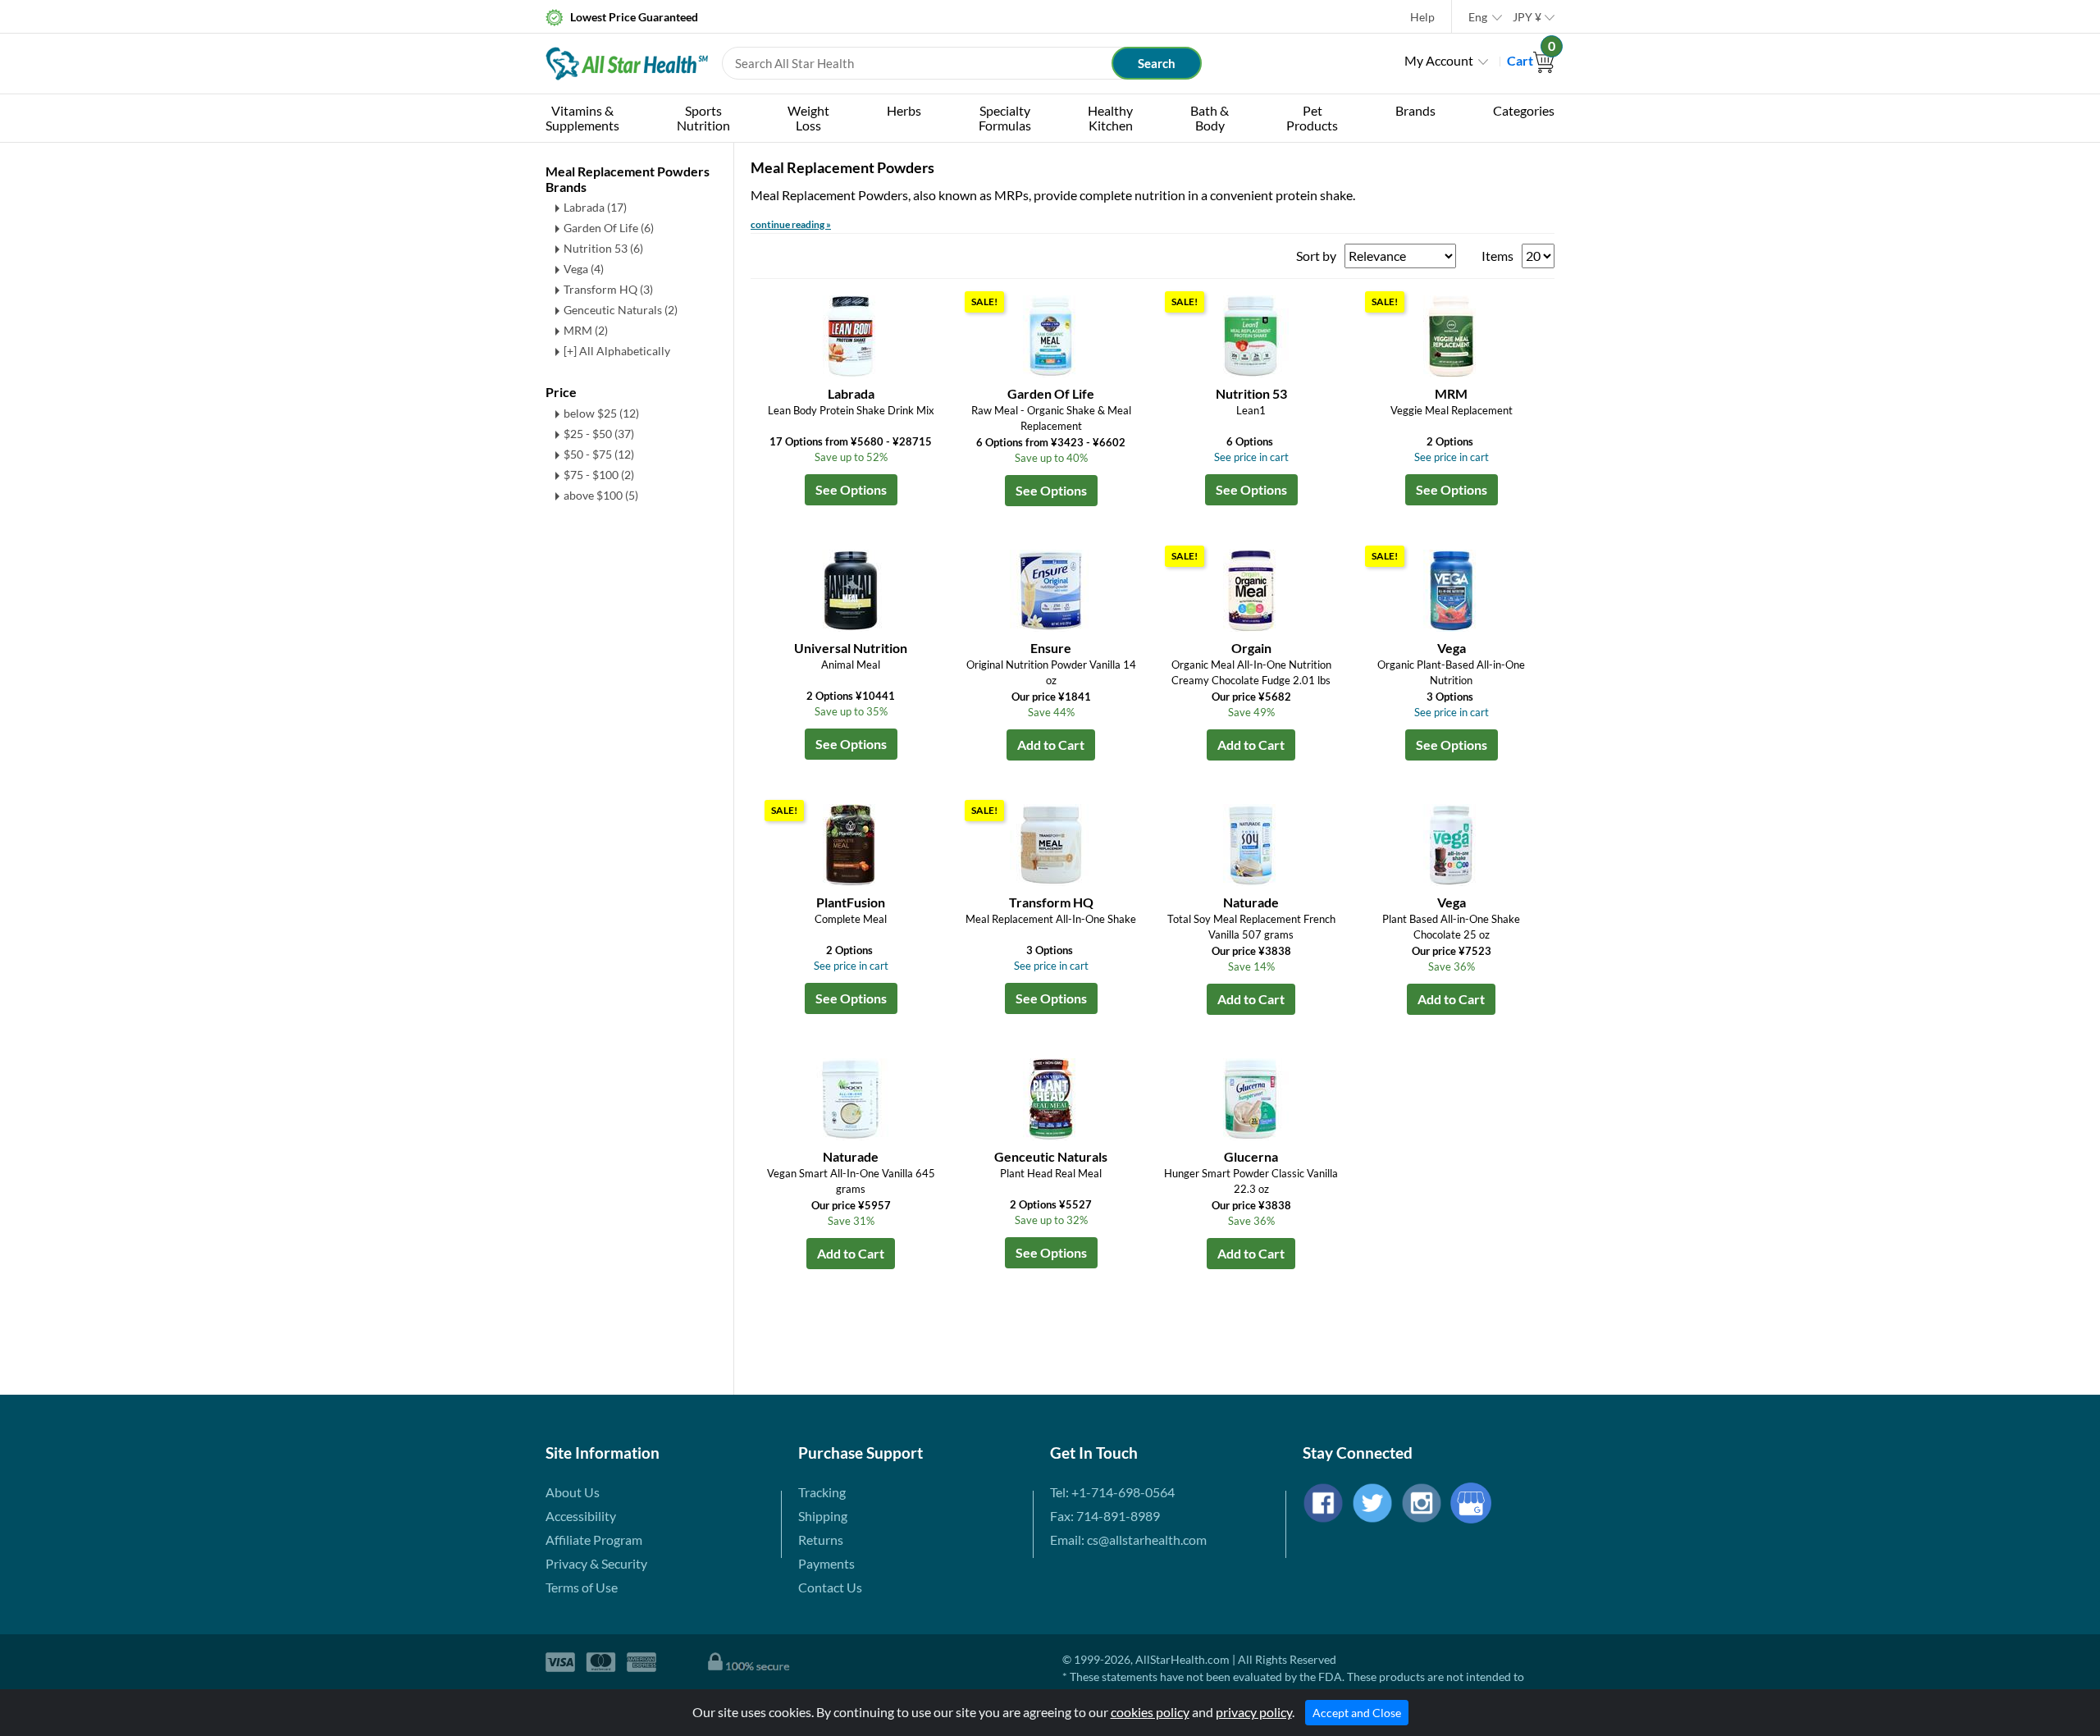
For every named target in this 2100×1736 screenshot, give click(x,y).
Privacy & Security (596, 1563)
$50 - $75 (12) (599, 454)
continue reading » (791, 224)
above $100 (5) (601, 495)
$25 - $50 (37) (599, 434)
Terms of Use (582, 1587)
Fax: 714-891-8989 (1105, 1516)
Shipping (823, 1516)
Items (1497, 256)
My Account (1439, 60)
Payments (826, 1563)
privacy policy (1254, 1712)
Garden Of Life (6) (609, 228)
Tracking (822, 1492)
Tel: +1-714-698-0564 (1112, 1492)
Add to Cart (1051, 745)
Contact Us (830, 1587)
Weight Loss (808, 118)
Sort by (1316, 256)
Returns (821, 1540)
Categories (1524, 110)
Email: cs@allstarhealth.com (1128, 1540)
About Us (573, 1492)
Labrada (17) (595, 207)
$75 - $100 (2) (599, 475)
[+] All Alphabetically (617, 351)
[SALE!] (1051, 334)
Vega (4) (584, 269)
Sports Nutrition (703, 118)
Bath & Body (1210, 118)
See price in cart (1251, 457)
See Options (851, 489)
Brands (1415, 110)
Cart (1531, 60)
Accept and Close (1357, 1713)
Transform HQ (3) (608, 289)
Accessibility (581, 1516)
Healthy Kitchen (1110, 118)
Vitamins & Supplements (582, 118)
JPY (1527, 17)
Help (1422, 17)
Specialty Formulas (1005, 118)
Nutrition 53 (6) (603, 248)
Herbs (904, 110)
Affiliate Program (594, 1540)
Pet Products (1312, 118)
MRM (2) (586, 330)
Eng (1478, 17)
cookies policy (1150, 1712)
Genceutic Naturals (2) (621, 310)
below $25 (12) (601, 413)
